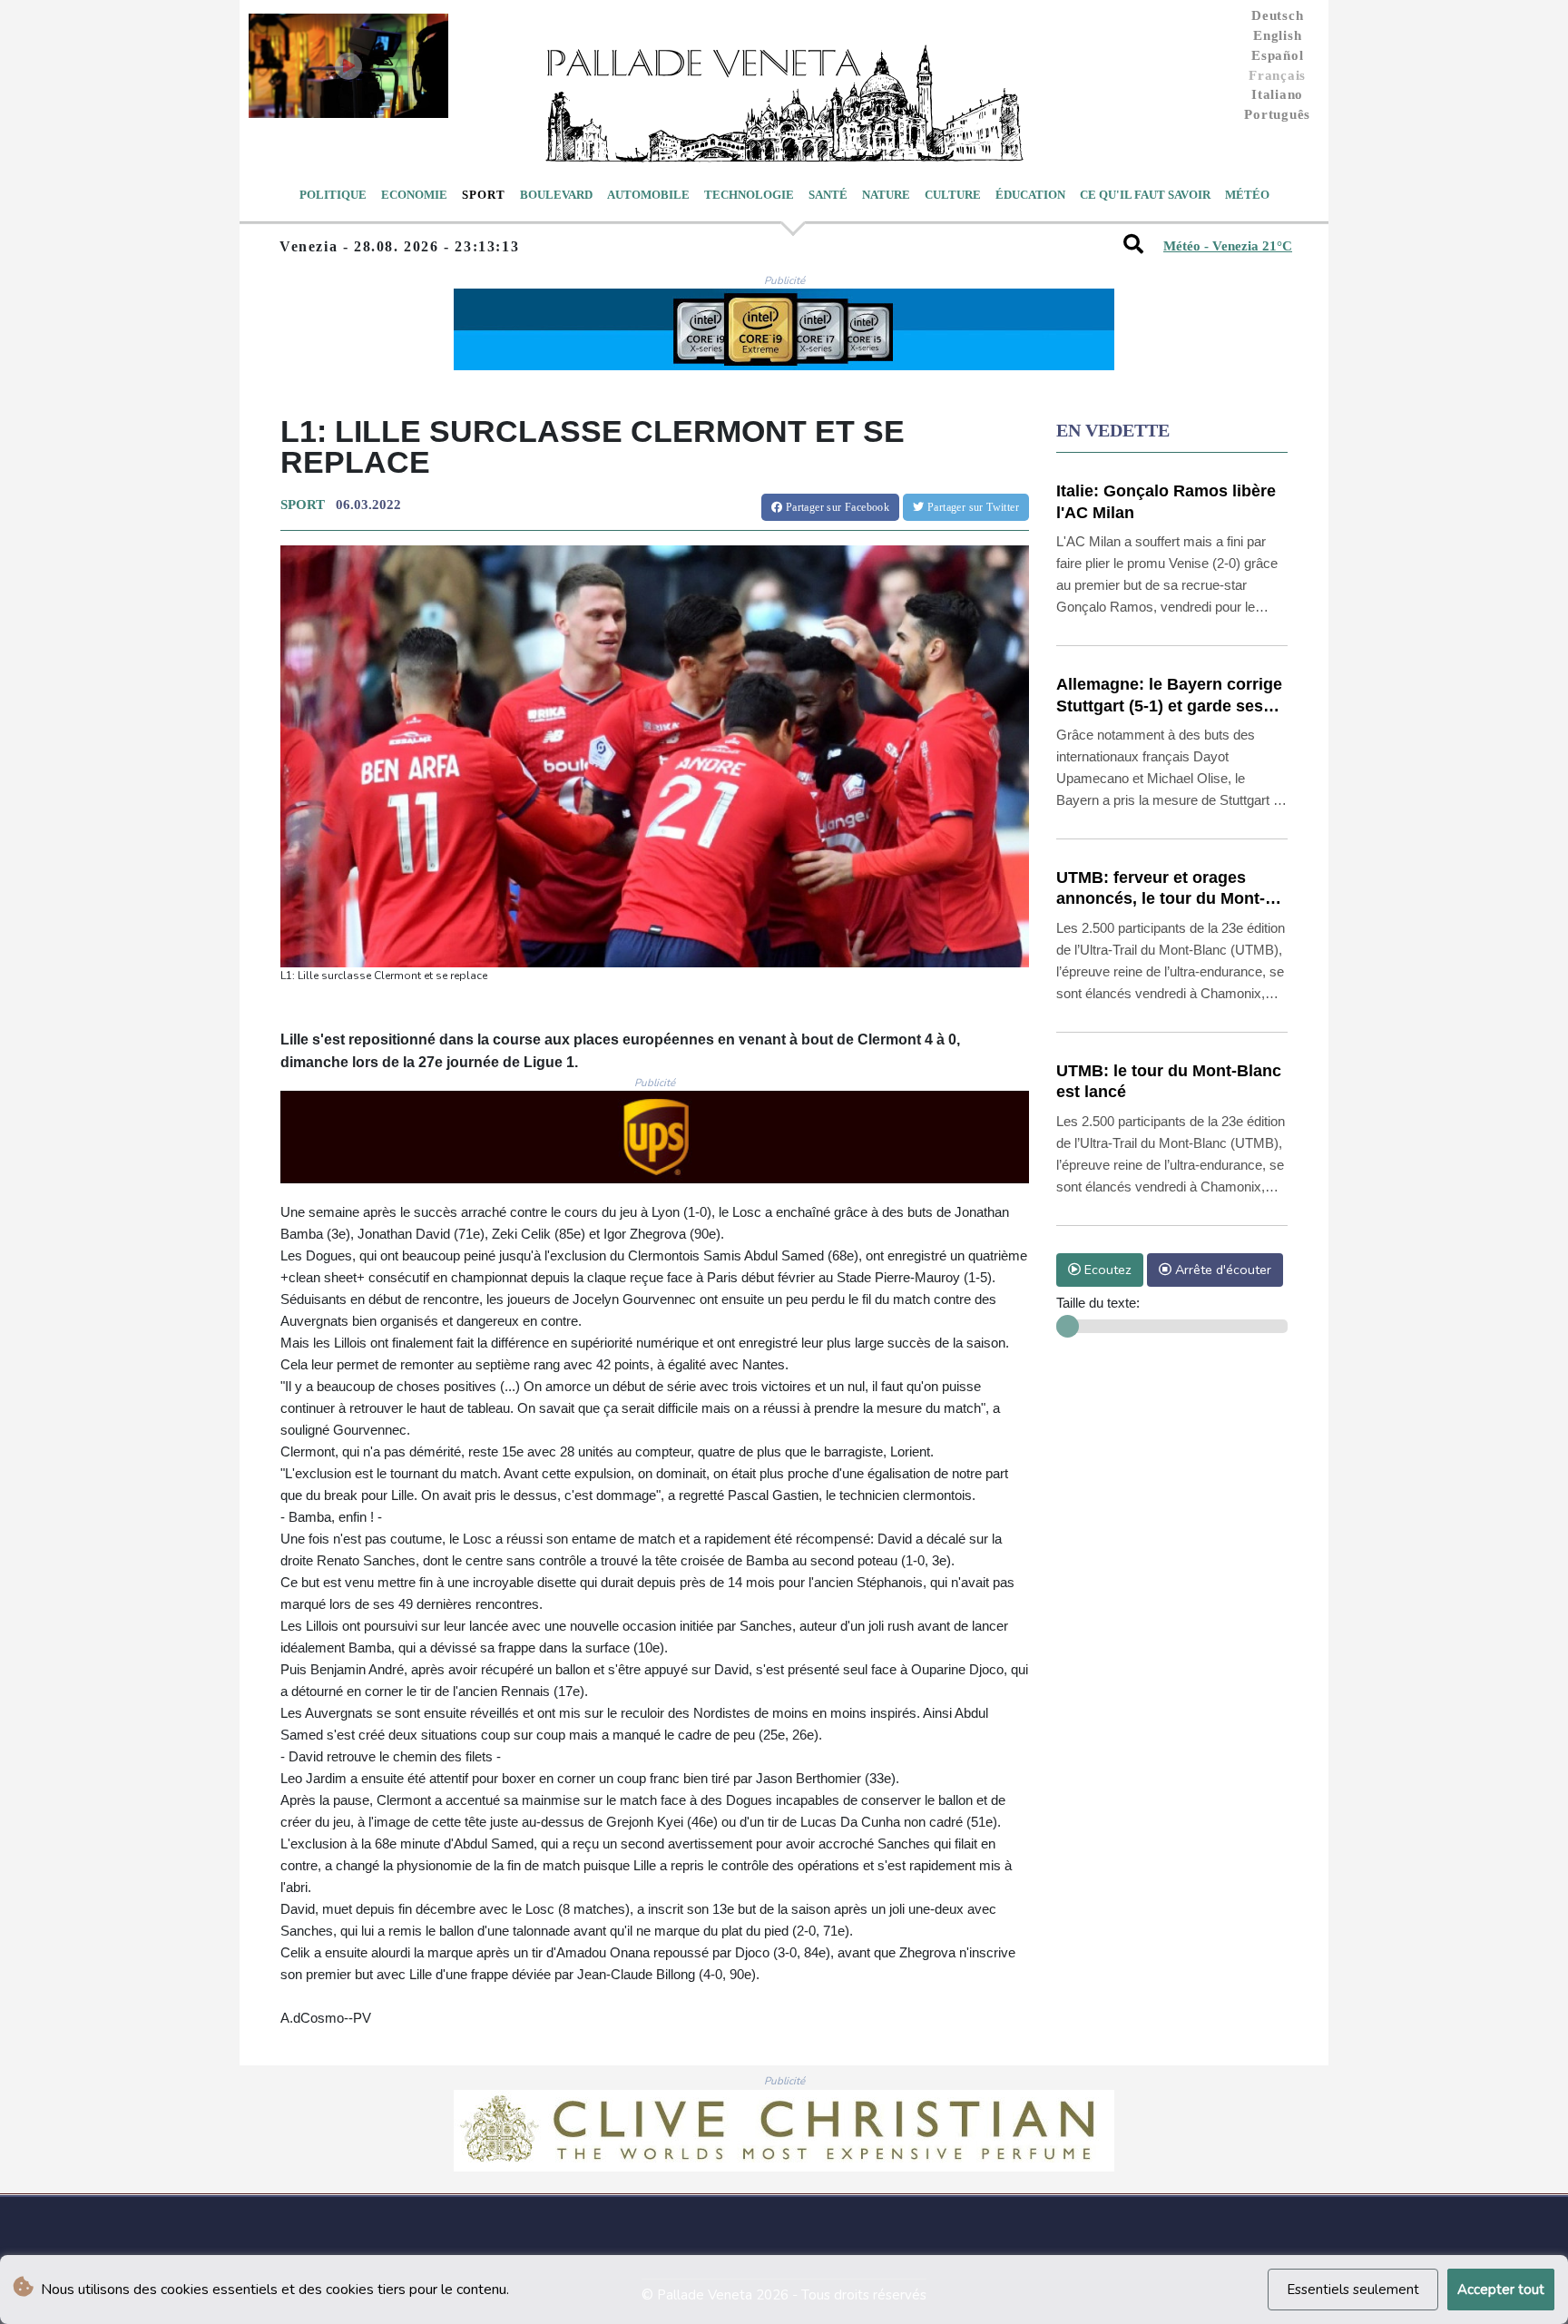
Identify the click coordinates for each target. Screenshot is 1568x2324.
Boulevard (556, 195)
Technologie (749, 195)
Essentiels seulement (1353, 2290)
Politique (333, 195)
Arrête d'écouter (1221, 1270)
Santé (828, 195)
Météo (1247, 195)
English (1277, 35)
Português (1277, 114)
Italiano (1277, 94)
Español (1277, 55)
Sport (484, 195)
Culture (953, 195)
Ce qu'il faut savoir (1145, 195)
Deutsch (1277, 15)
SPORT (303, 505)
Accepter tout (1501, 2290)
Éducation (1030, 195)
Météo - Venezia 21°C (1228, 246)
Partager (836, 507)
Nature (886, 195)
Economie (414, 195)
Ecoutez (1106, 1270)
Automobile (648, 195)
